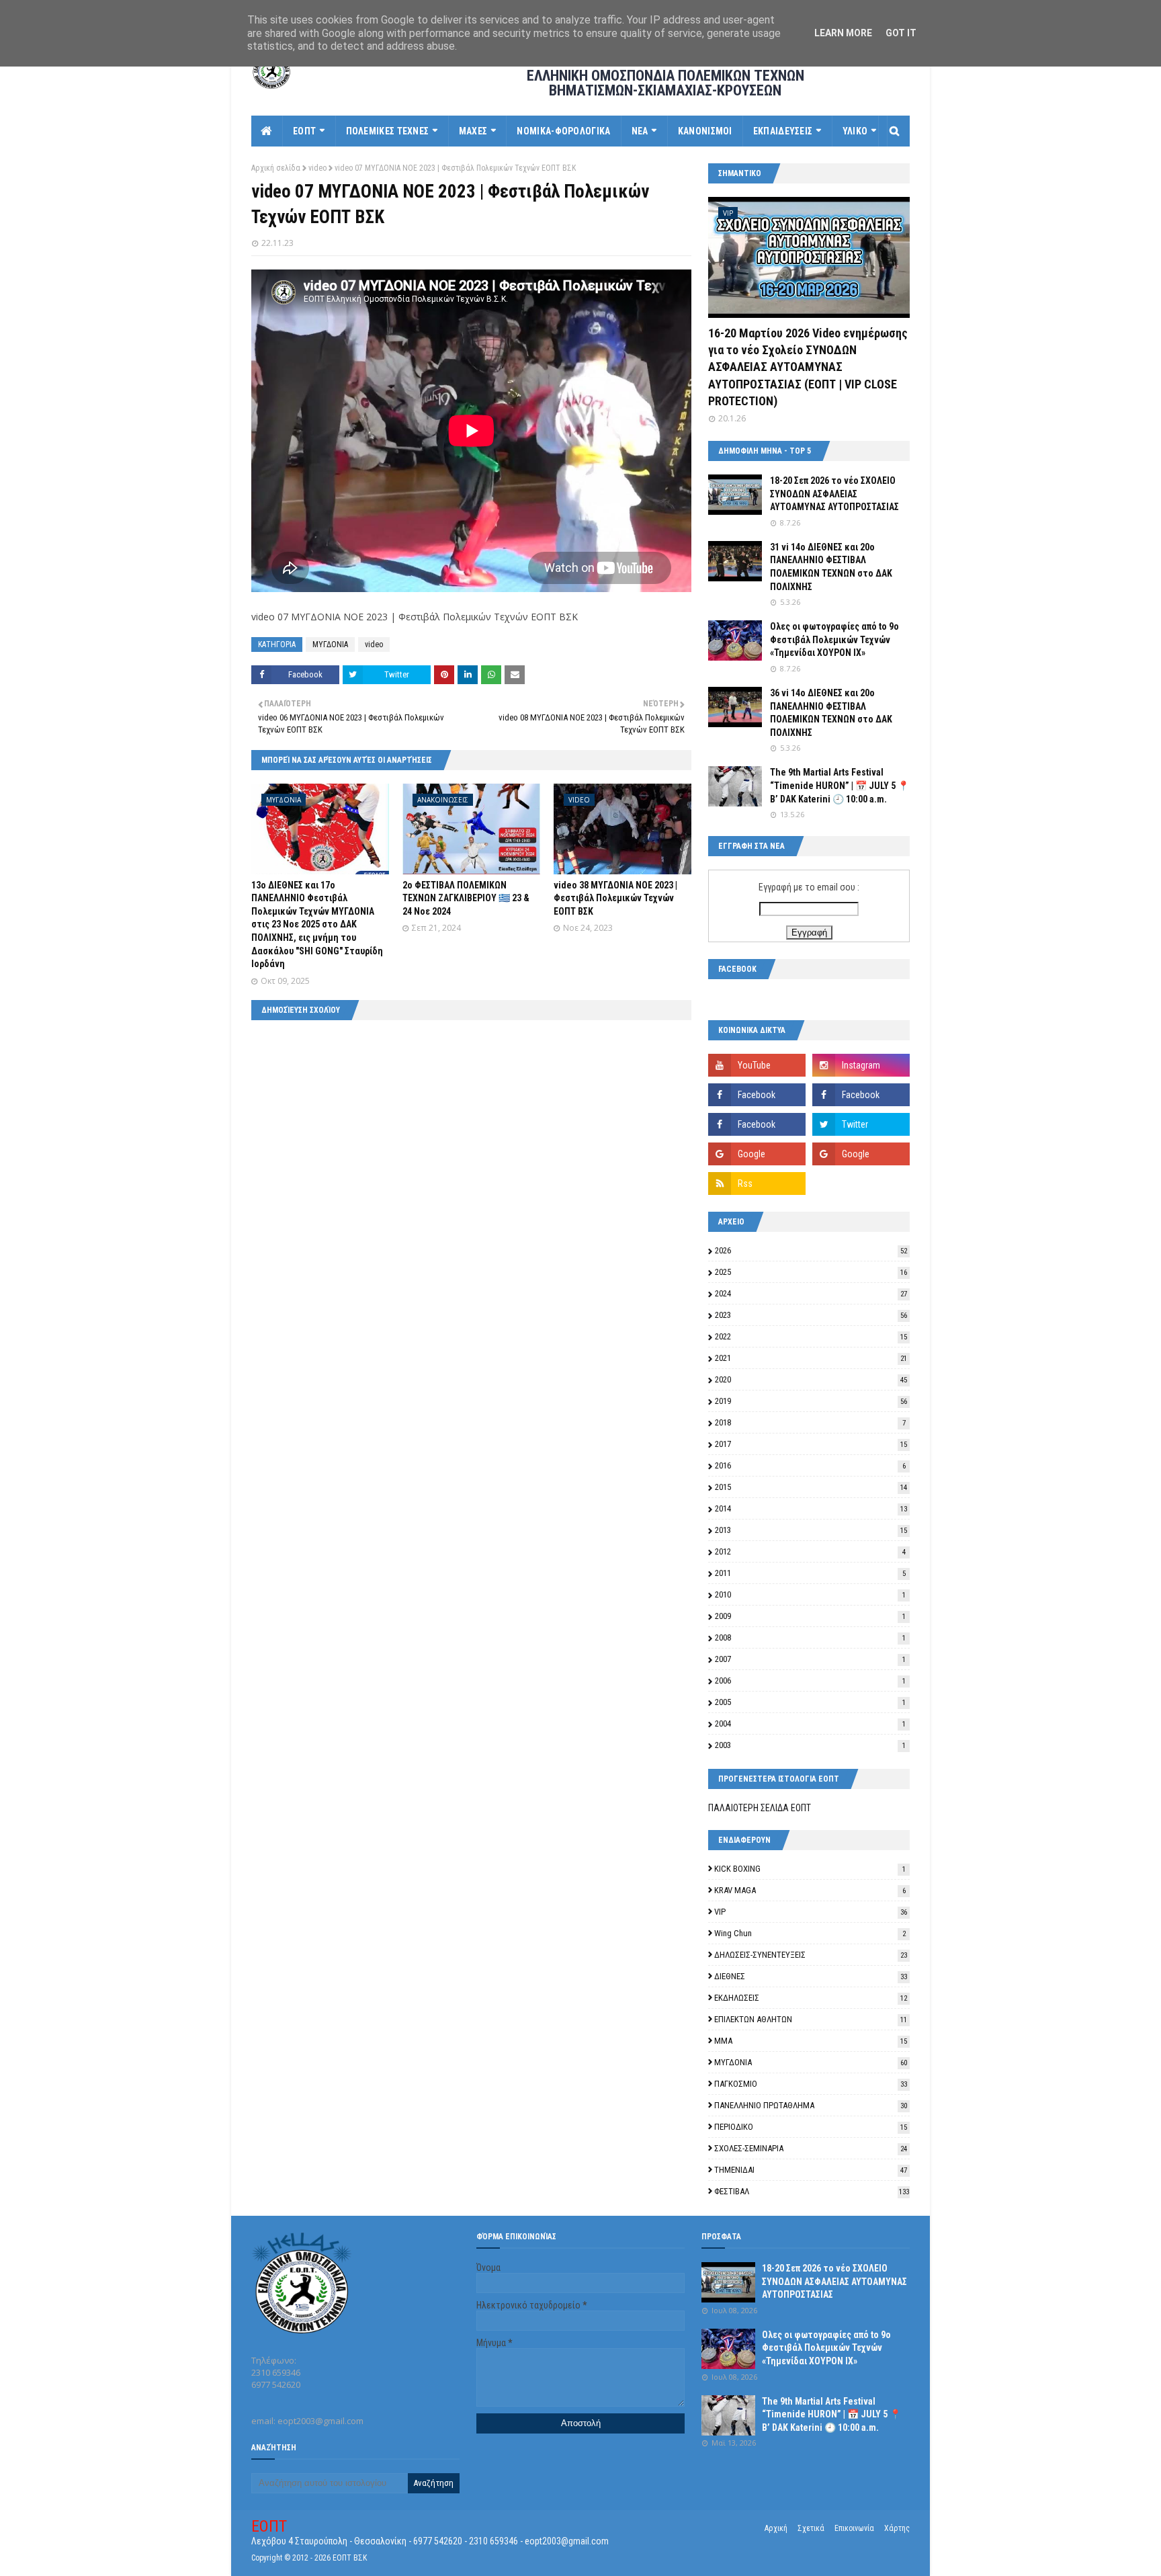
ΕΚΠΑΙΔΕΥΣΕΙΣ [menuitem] (783, 131)
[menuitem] (267, 131)
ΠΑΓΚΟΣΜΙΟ (811, 2084)
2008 (810, 1637)
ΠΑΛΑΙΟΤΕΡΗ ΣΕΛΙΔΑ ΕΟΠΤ (760, 1808)
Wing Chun (810, 1933)
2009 (810, 1616)
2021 (811, 1358)
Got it (901, 33)
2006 (810, 1680)
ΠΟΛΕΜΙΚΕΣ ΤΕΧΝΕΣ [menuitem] (388, 131)
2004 (810, 1723)
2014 (811, 1508)
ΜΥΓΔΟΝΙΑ (330, 645)
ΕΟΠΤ (269, 2526)
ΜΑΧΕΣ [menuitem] (473, 131)
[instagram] (861, 1065)
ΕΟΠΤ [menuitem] (304, 131)
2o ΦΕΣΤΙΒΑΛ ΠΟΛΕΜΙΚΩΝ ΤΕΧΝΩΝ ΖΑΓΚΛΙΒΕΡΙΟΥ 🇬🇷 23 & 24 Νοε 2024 (466, 898)
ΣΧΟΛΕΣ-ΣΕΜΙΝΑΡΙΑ (811, 2148)
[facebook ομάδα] (861, 1095)
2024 (811, 1293)
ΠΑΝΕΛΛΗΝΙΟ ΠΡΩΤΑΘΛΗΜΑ (811, 2105)
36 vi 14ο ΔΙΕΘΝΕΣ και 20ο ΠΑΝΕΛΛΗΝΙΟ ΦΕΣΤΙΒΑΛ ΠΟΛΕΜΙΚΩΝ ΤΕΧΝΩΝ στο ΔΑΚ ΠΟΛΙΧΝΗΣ (831, 713)
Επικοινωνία (854, 2528)
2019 (811, 1401)
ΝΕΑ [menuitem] (640, 131)
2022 (811, 1336)
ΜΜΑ (811, 2041)
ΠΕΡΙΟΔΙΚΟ (811, 2127)
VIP (811, 1912)
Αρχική (776, 2528)
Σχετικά (811, 2528)
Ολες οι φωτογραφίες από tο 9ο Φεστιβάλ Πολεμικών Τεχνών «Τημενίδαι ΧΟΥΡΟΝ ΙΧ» (834, 639)
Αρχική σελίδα (276, 168)
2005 (810, 1702)
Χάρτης (897, 2528)
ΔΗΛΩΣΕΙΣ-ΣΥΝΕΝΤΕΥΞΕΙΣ (811, 1955)
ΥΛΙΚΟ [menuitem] (855, 131)
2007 (810, 1659)
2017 (811, 1444)
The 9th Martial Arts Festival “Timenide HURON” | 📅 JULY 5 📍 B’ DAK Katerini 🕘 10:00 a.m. (840, 785)
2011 (810, 1573)
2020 (811, 1379)
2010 (810, 1594)
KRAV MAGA (810, 1890)
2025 (811, 1272)
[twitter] (861, 1124)
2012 (810, 1551)
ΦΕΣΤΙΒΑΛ (812, 2191)
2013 (811, 1530)
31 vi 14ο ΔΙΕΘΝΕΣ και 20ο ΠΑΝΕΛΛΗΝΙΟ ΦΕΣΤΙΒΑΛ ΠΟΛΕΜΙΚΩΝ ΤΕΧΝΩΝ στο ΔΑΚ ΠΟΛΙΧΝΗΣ (831, 567)
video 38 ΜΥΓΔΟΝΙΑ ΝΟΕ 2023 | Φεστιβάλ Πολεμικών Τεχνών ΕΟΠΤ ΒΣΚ (615, 898)
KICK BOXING (810, 1869)
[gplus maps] (757, 1154)
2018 (810, 1422)
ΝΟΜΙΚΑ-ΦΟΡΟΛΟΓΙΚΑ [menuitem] (563, 131)
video (317, 168)
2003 (810, 1745)
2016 (810, 1465)
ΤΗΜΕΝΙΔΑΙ (811, 2170)
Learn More (843, 33)
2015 (811, 1487)
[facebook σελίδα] (757, 1095)
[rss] (757, 1183)
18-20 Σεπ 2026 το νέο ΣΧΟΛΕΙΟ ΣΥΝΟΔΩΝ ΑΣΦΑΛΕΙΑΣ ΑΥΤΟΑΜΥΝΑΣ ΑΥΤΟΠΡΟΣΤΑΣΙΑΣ (834, 494)
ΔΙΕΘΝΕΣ (811, 1976)
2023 (811, 1315)
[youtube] (757, 1065)
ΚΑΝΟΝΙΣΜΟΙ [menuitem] (705, 131)
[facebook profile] (757, 1124)
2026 (811, 1250)
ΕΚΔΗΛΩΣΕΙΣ (811, 1998)
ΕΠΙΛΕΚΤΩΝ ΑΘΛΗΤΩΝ (811, 2019)
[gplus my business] (861, 1154)
